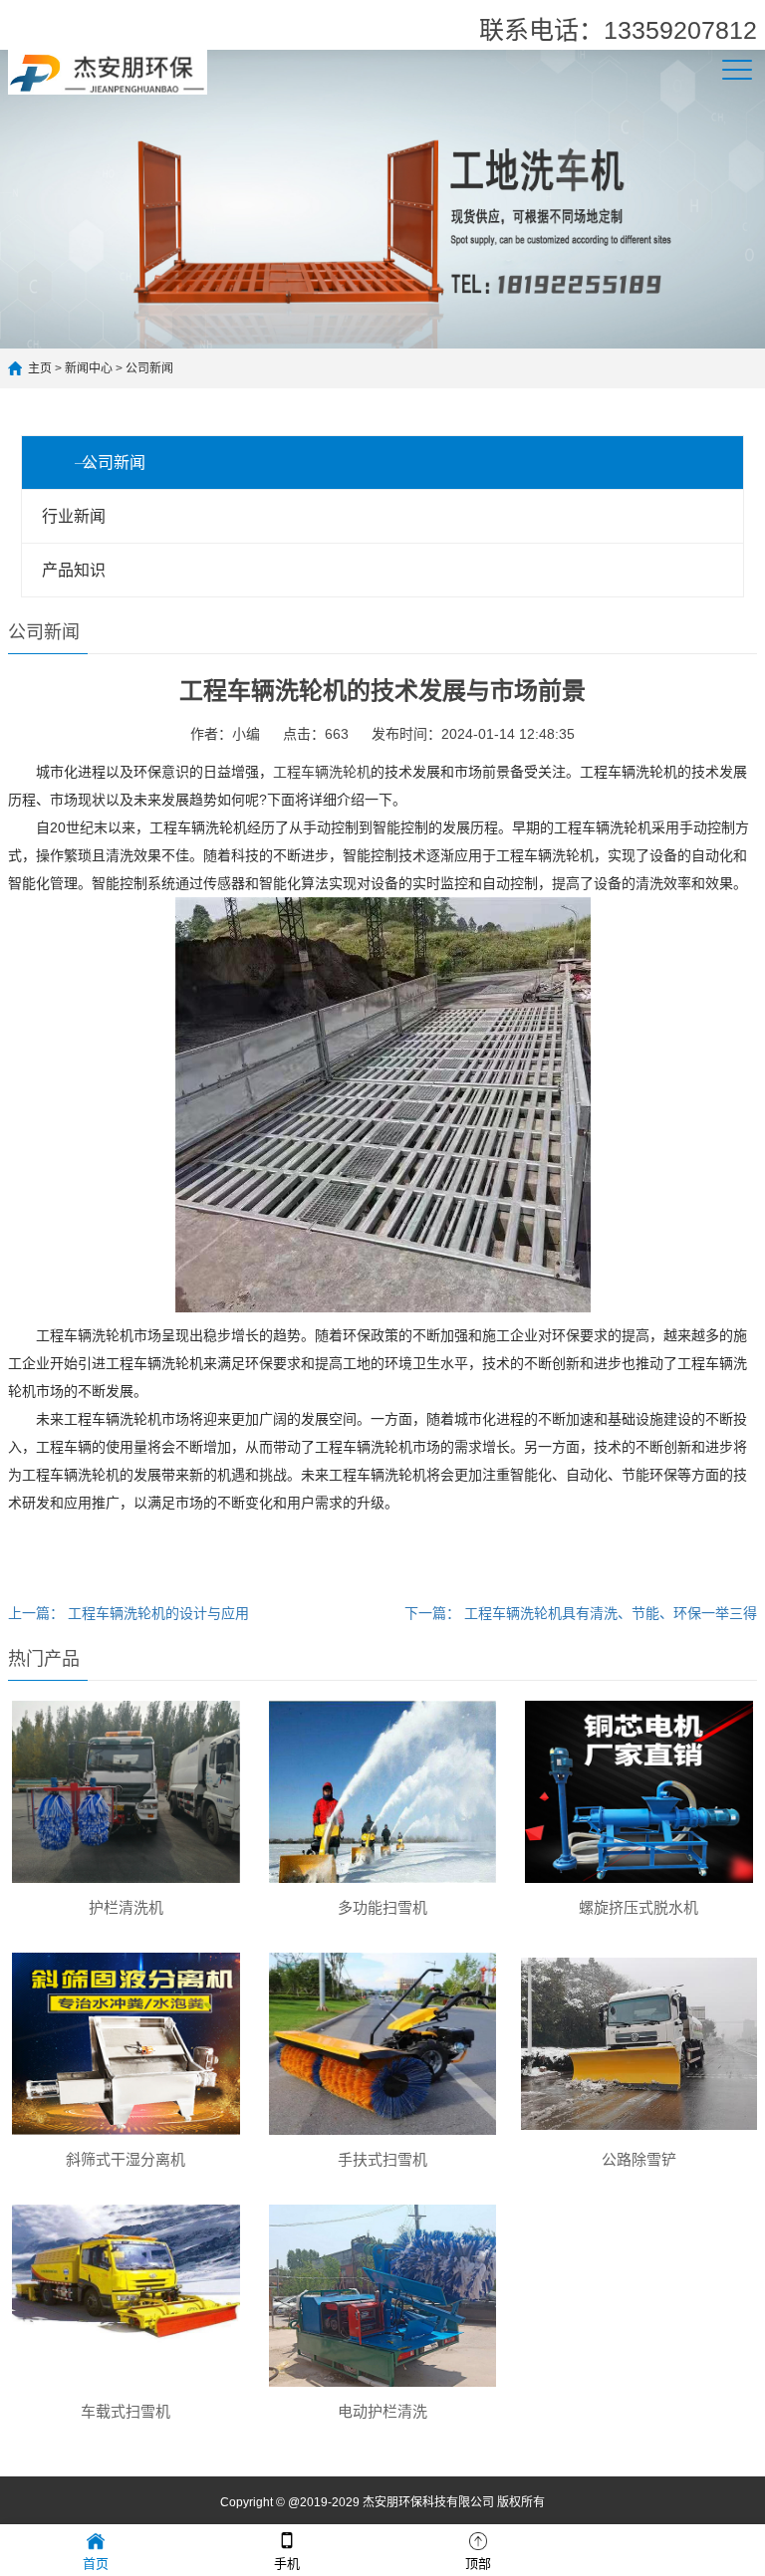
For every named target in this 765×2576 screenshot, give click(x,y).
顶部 (478, 2564)
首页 (96, 2564)
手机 (287, 2564)
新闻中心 (89, 368)
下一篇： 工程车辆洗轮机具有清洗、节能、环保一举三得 (581, 1613)
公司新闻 (149, 368)
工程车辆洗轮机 (322, 772)
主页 (40, 368)
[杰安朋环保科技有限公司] (108, 71)
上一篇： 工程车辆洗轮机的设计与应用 (128, 1613)
